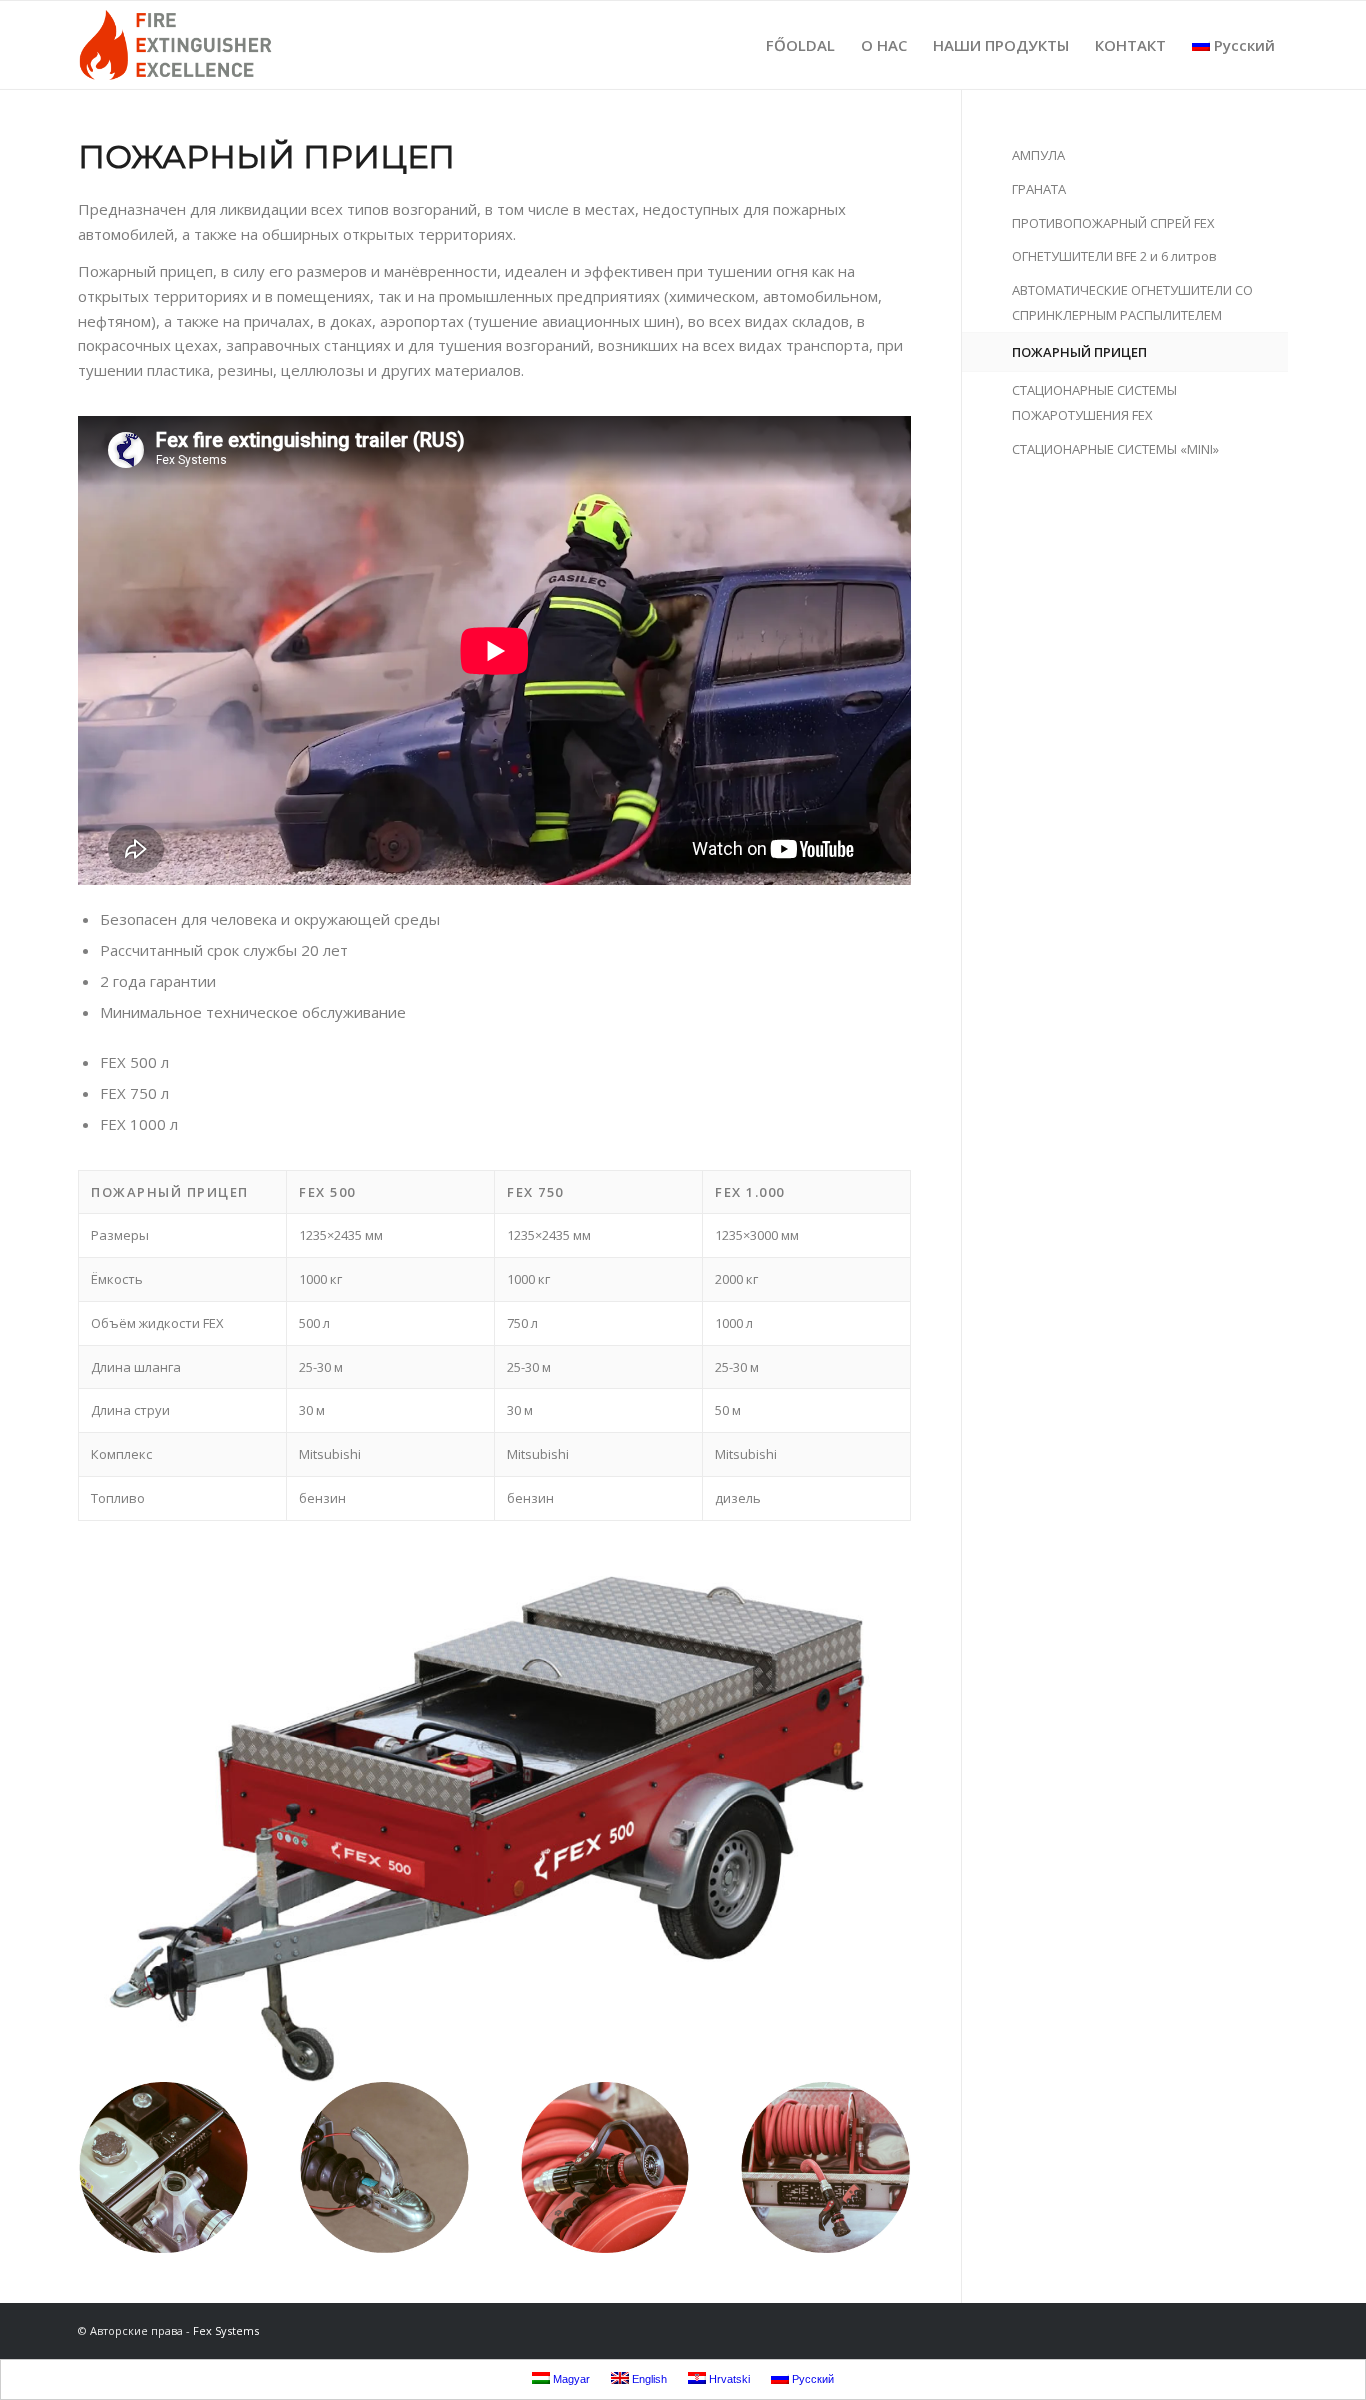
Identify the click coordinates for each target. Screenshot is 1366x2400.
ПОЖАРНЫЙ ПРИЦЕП (1079, 352)
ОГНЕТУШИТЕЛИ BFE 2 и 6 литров (1114, 256)
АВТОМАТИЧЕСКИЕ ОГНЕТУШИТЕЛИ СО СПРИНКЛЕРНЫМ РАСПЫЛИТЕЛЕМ (1132, 302)
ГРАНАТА (1039, 189)
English (648, 2379)
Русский (1244, 45)
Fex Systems (226, 2330)
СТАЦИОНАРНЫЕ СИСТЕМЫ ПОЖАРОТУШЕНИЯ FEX (1094, 402)
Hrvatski (728, 2379)
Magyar (570, 2379)
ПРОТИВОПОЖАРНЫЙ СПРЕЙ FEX (1113, 223)
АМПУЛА (1038, 155)
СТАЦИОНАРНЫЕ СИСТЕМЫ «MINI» (1115, 449)
